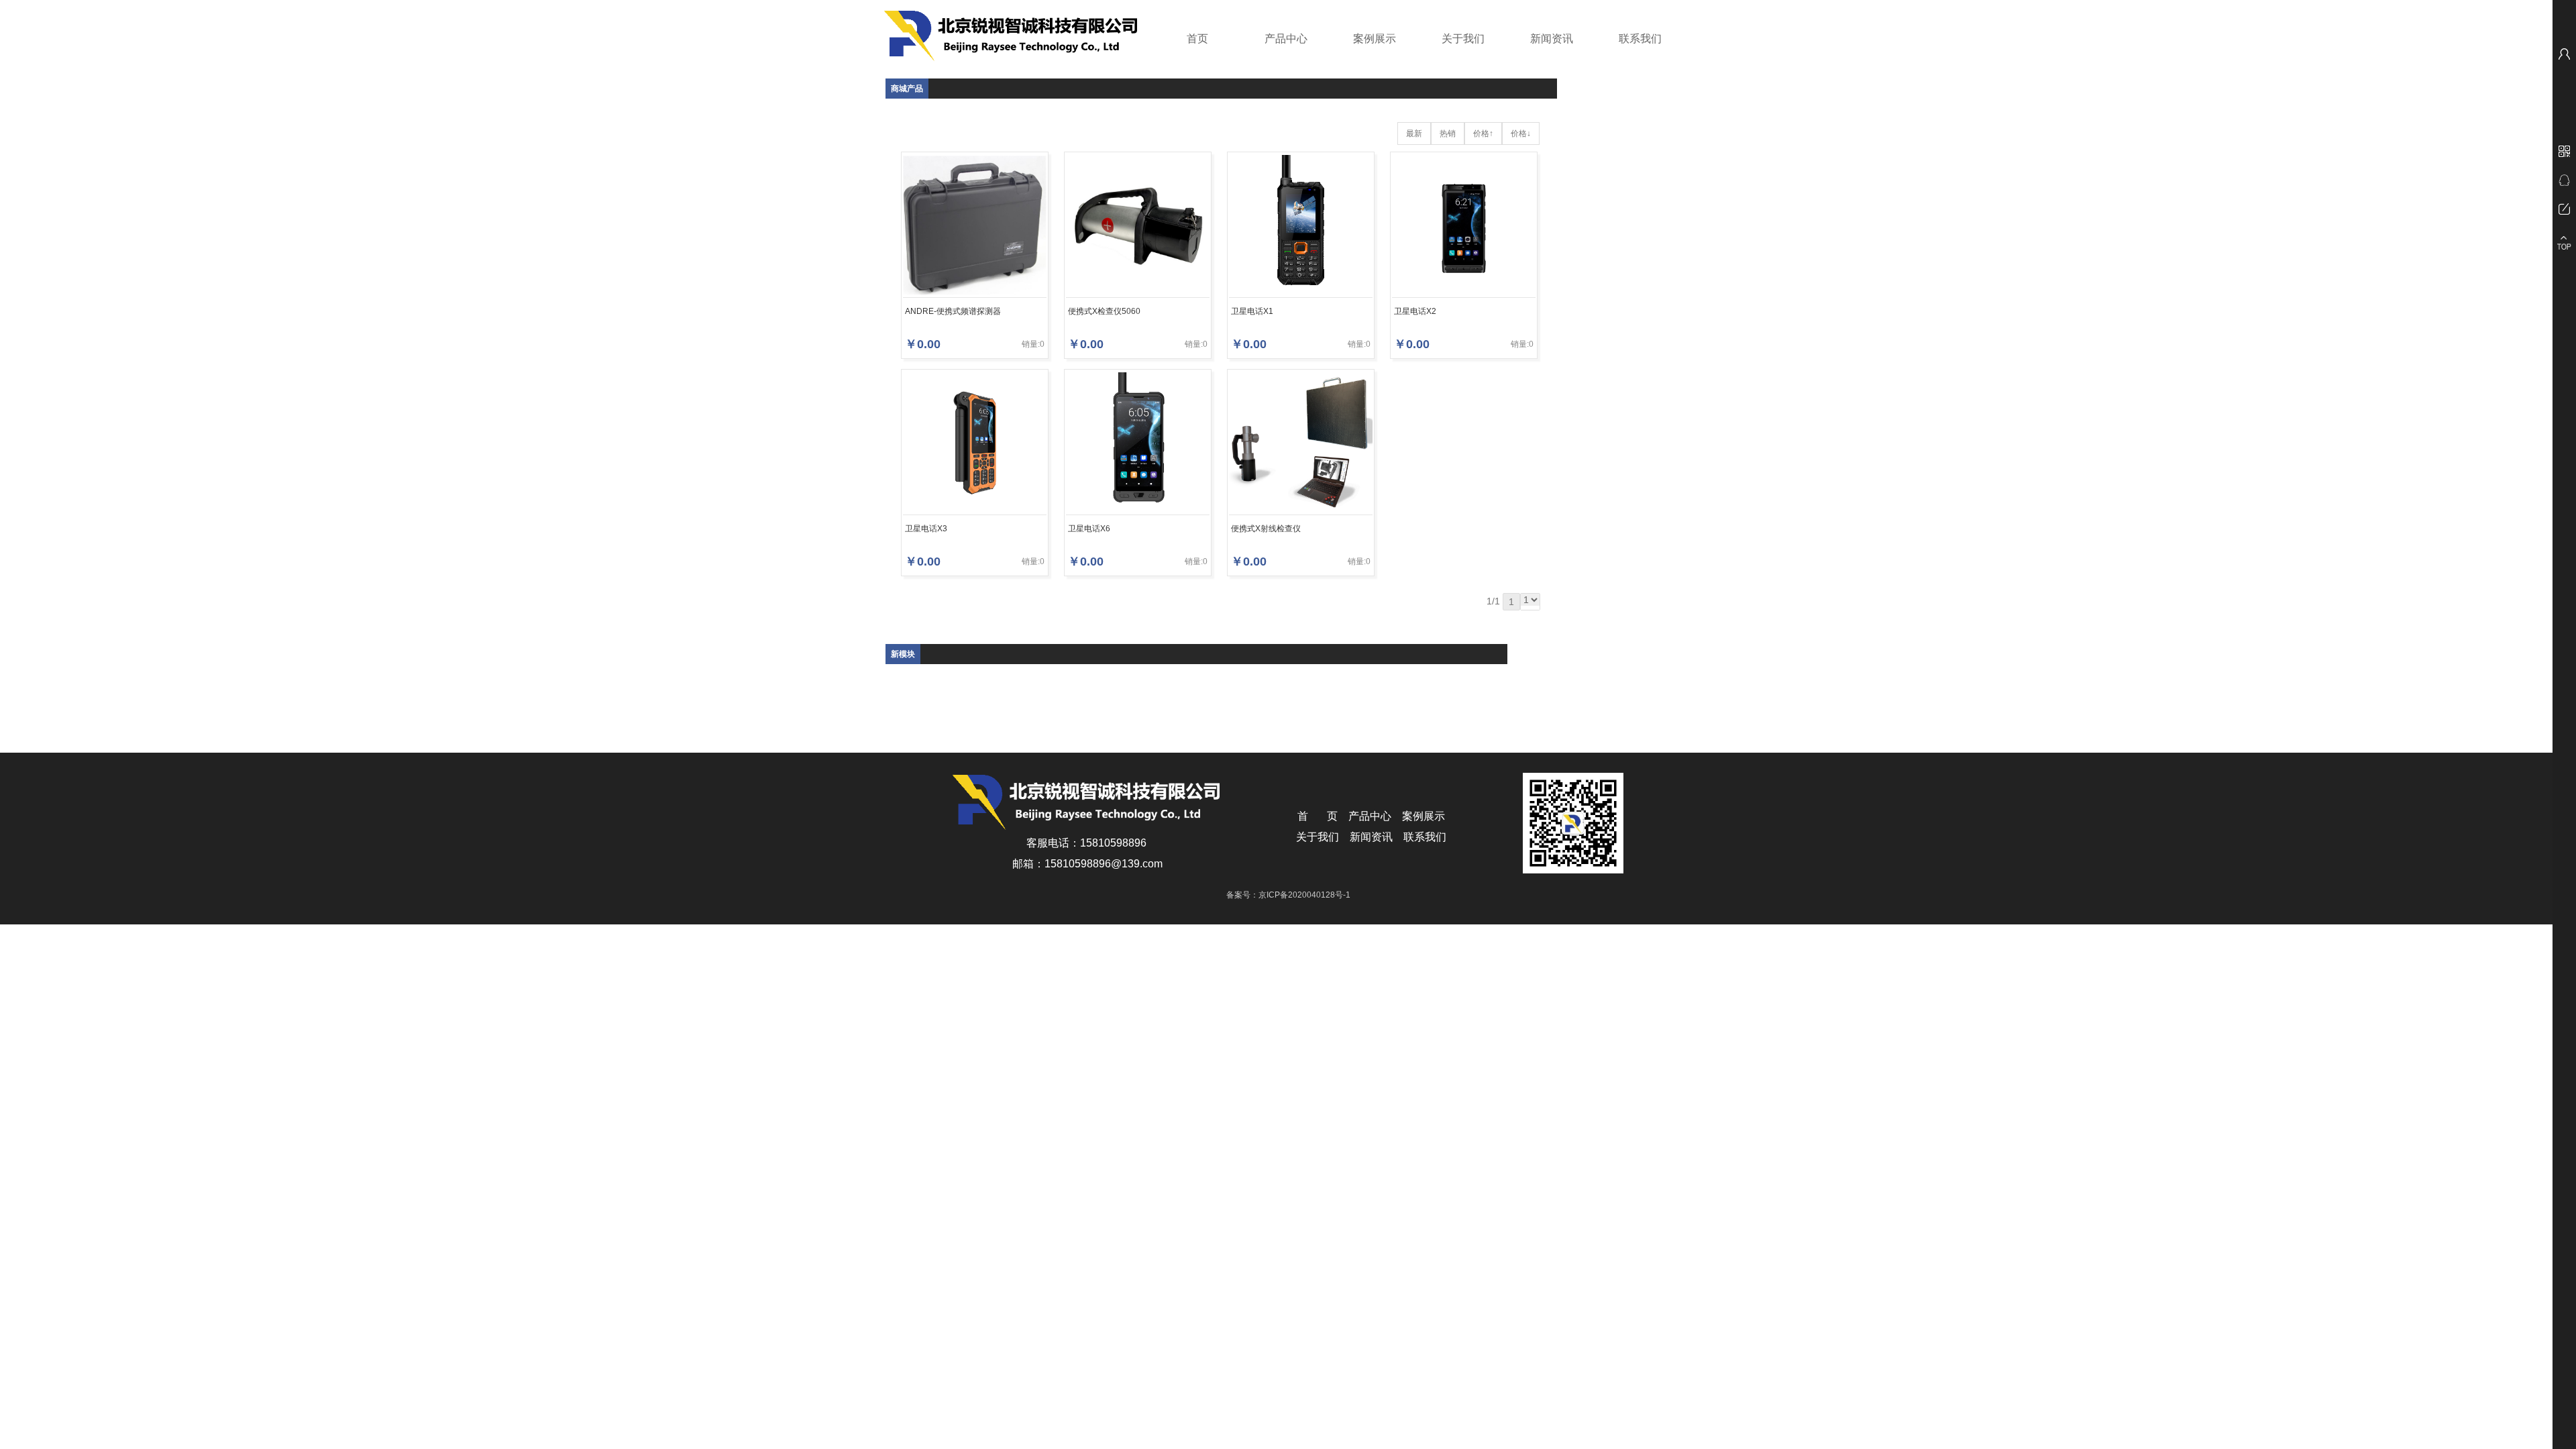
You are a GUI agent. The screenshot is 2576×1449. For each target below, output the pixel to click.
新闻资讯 (1552, 39)
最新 (1414, 133)
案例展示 (1375, 39)
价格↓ (1521, 133)
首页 (1197, 39)
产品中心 (1286, 39)
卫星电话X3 (926, 529)
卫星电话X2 (1415, 311)
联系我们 (1640, 39)
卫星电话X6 (1089, 529)
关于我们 (1463, 39)
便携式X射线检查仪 (1266, 529)
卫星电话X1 (1252, 311)
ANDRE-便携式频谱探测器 (953, 311)
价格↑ (1483, 133)
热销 (1448, 133)
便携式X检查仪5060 (1104, 311)
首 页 (1318, 816)
